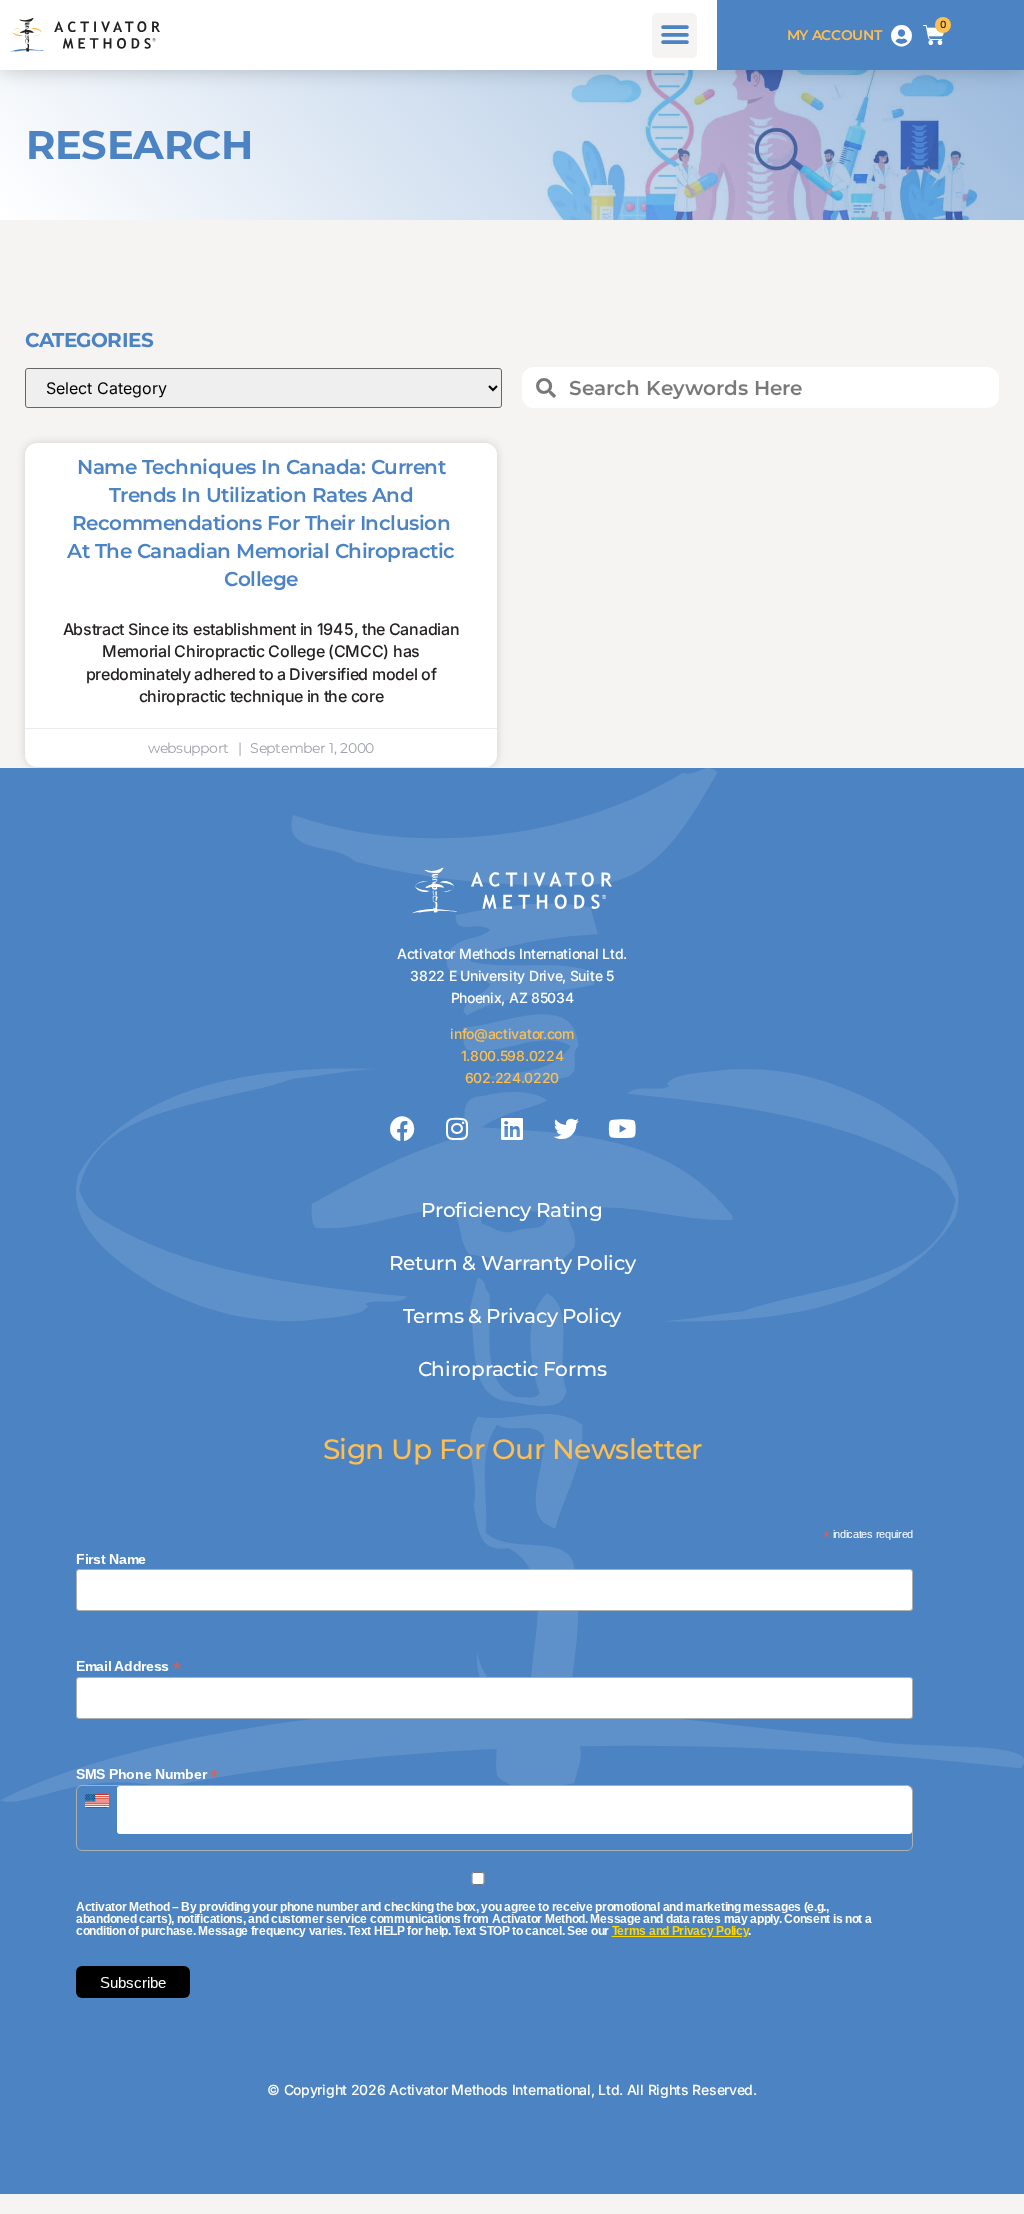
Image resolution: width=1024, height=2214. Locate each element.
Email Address (128, 1665)
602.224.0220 (512, 1077)
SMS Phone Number (147, 1773)
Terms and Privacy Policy (680, 1931)
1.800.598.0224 (512, 1055)
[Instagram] (457, 1129)
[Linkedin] (512, 1129)
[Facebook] (403, 1129)
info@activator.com (512, 1033)
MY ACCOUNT (834, 35)
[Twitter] (567, 1129)
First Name (111, 1559)
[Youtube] (621, 1129)
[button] (674, 35)
